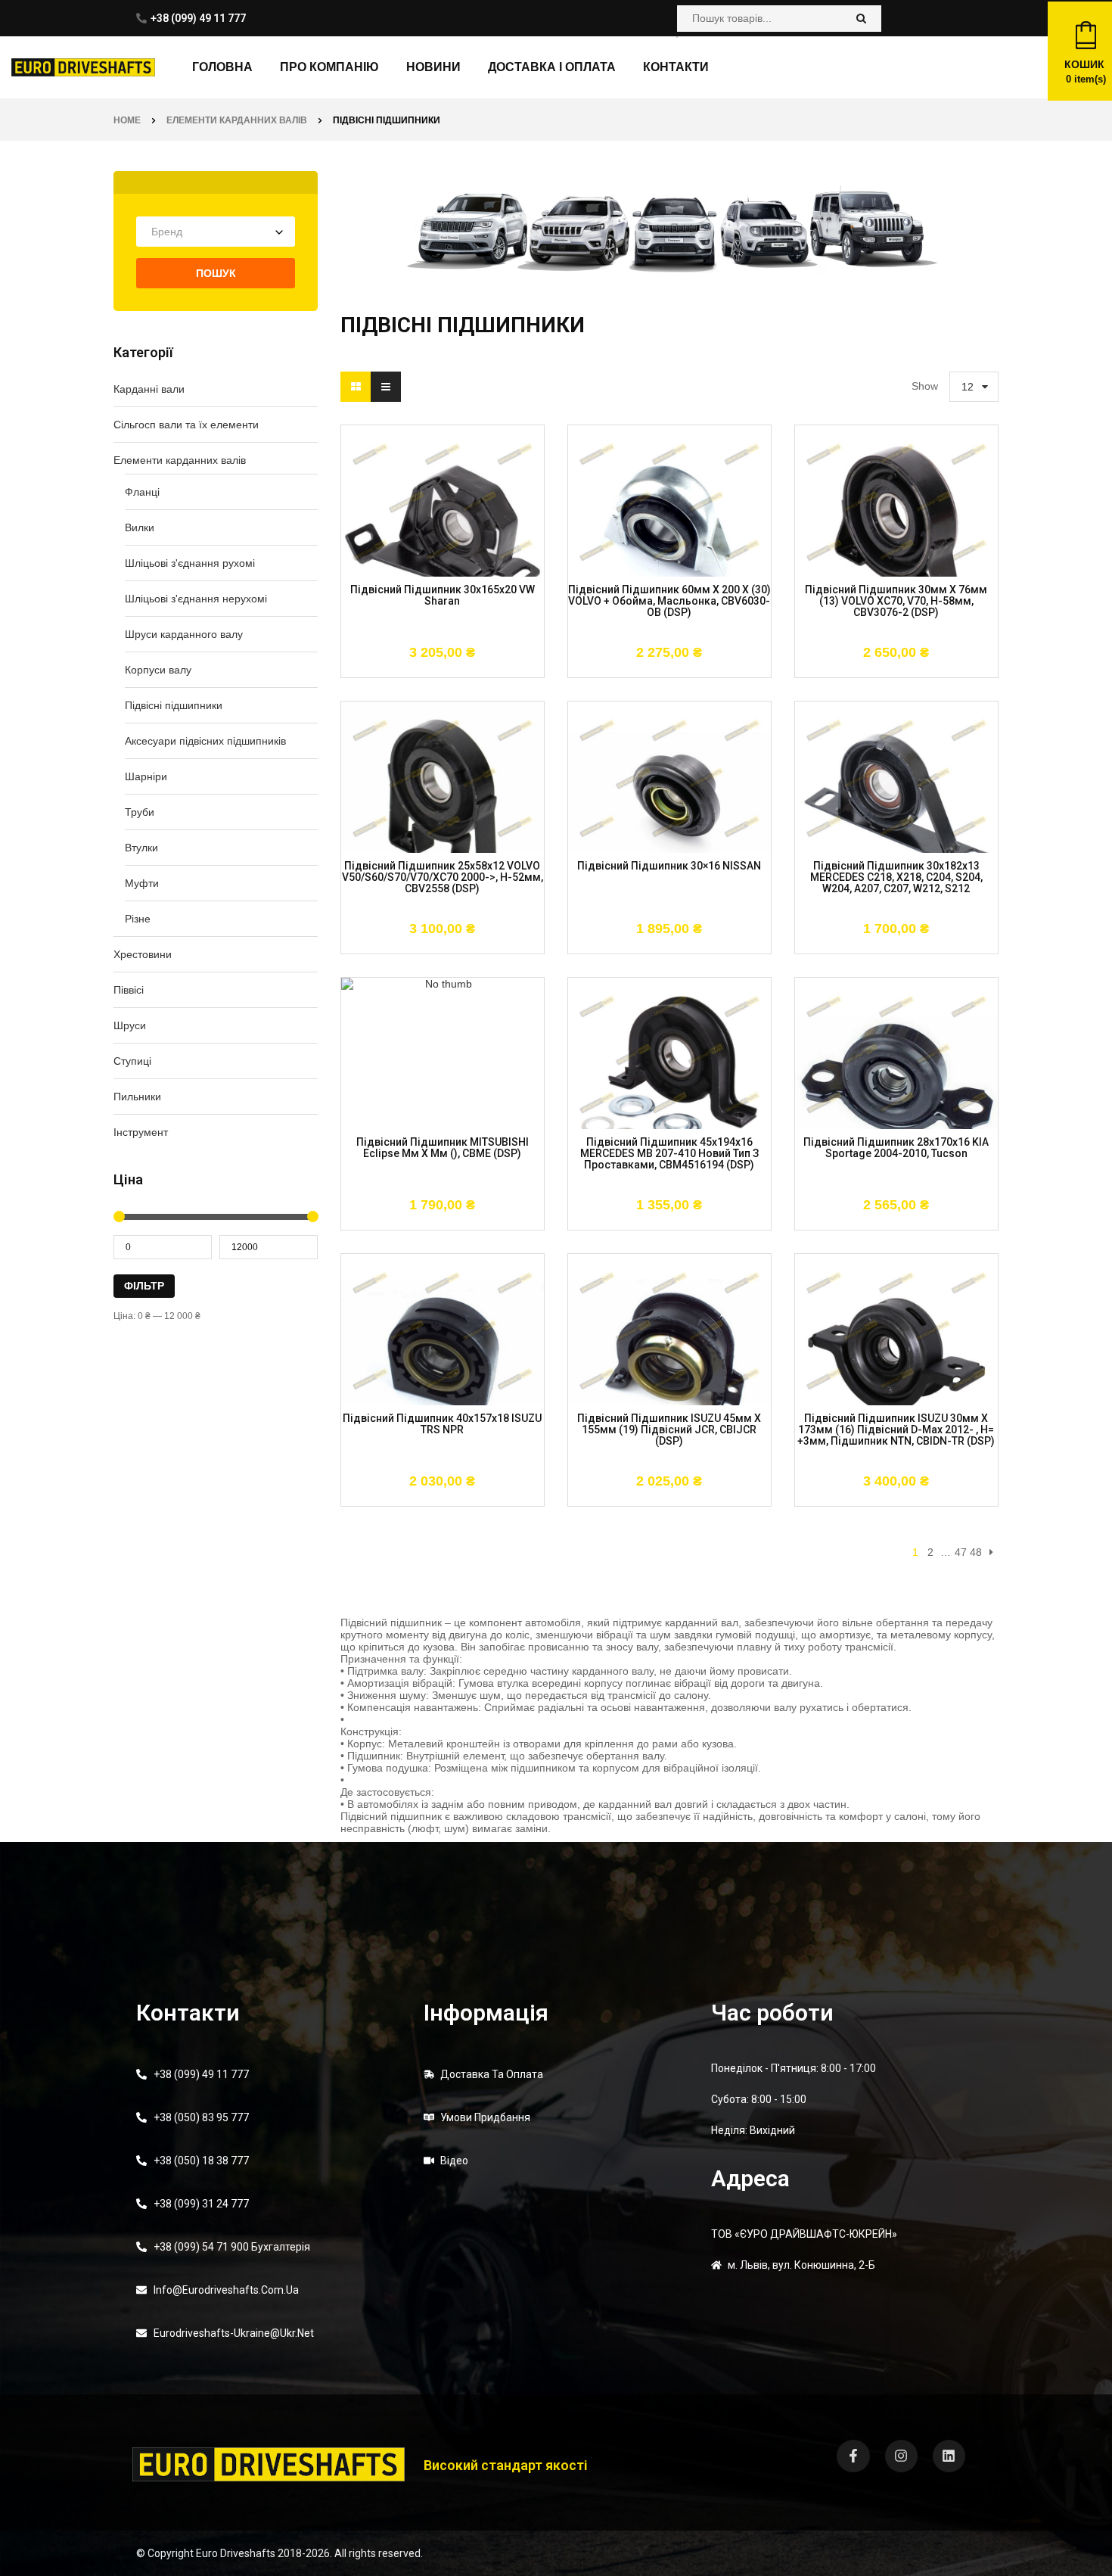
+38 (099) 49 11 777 (198, 18)
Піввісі (129, 990)
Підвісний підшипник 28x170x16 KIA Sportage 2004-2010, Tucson (896, 1148)
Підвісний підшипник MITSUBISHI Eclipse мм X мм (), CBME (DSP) (443, 1148)
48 (976, 1552)
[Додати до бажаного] (421, 670)
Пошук (216, 273)
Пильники (137, 1097)
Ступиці (132, 1061)
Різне (138, 919)
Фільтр (144, 1286)
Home (127, 120)
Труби (140, 812)
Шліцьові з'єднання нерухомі (196, 599)
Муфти (142, 883)
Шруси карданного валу (184, 634)
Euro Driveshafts (236, 2553)
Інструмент (141, 1132)
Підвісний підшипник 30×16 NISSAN (669, 866)
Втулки (141, 848)
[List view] (386, 387)
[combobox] (216, 232)
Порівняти (467, 670)
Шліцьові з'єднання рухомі (190, 563)
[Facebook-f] (853, 2456)
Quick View (509, 670)
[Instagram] (901, 2456)
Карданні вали (149, 389)
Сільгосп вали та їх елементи (186, 425)
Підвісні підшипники (174, 705)
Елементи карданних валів (237, 120)
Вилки (140, 527)
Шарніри (146, 776)
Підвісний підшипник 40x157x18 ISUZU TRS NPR (442, 1424)
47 (961, 1552)
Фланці (142, 492)
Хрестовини (143, 954)
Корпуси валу (158, 670)
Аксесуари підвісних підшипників (205, 741)
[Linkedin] (949, 2456)
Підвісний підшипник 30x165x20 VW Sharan (443, 596)
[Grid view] (356, 387)
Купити (376, 670)
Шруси (130, 1025)
